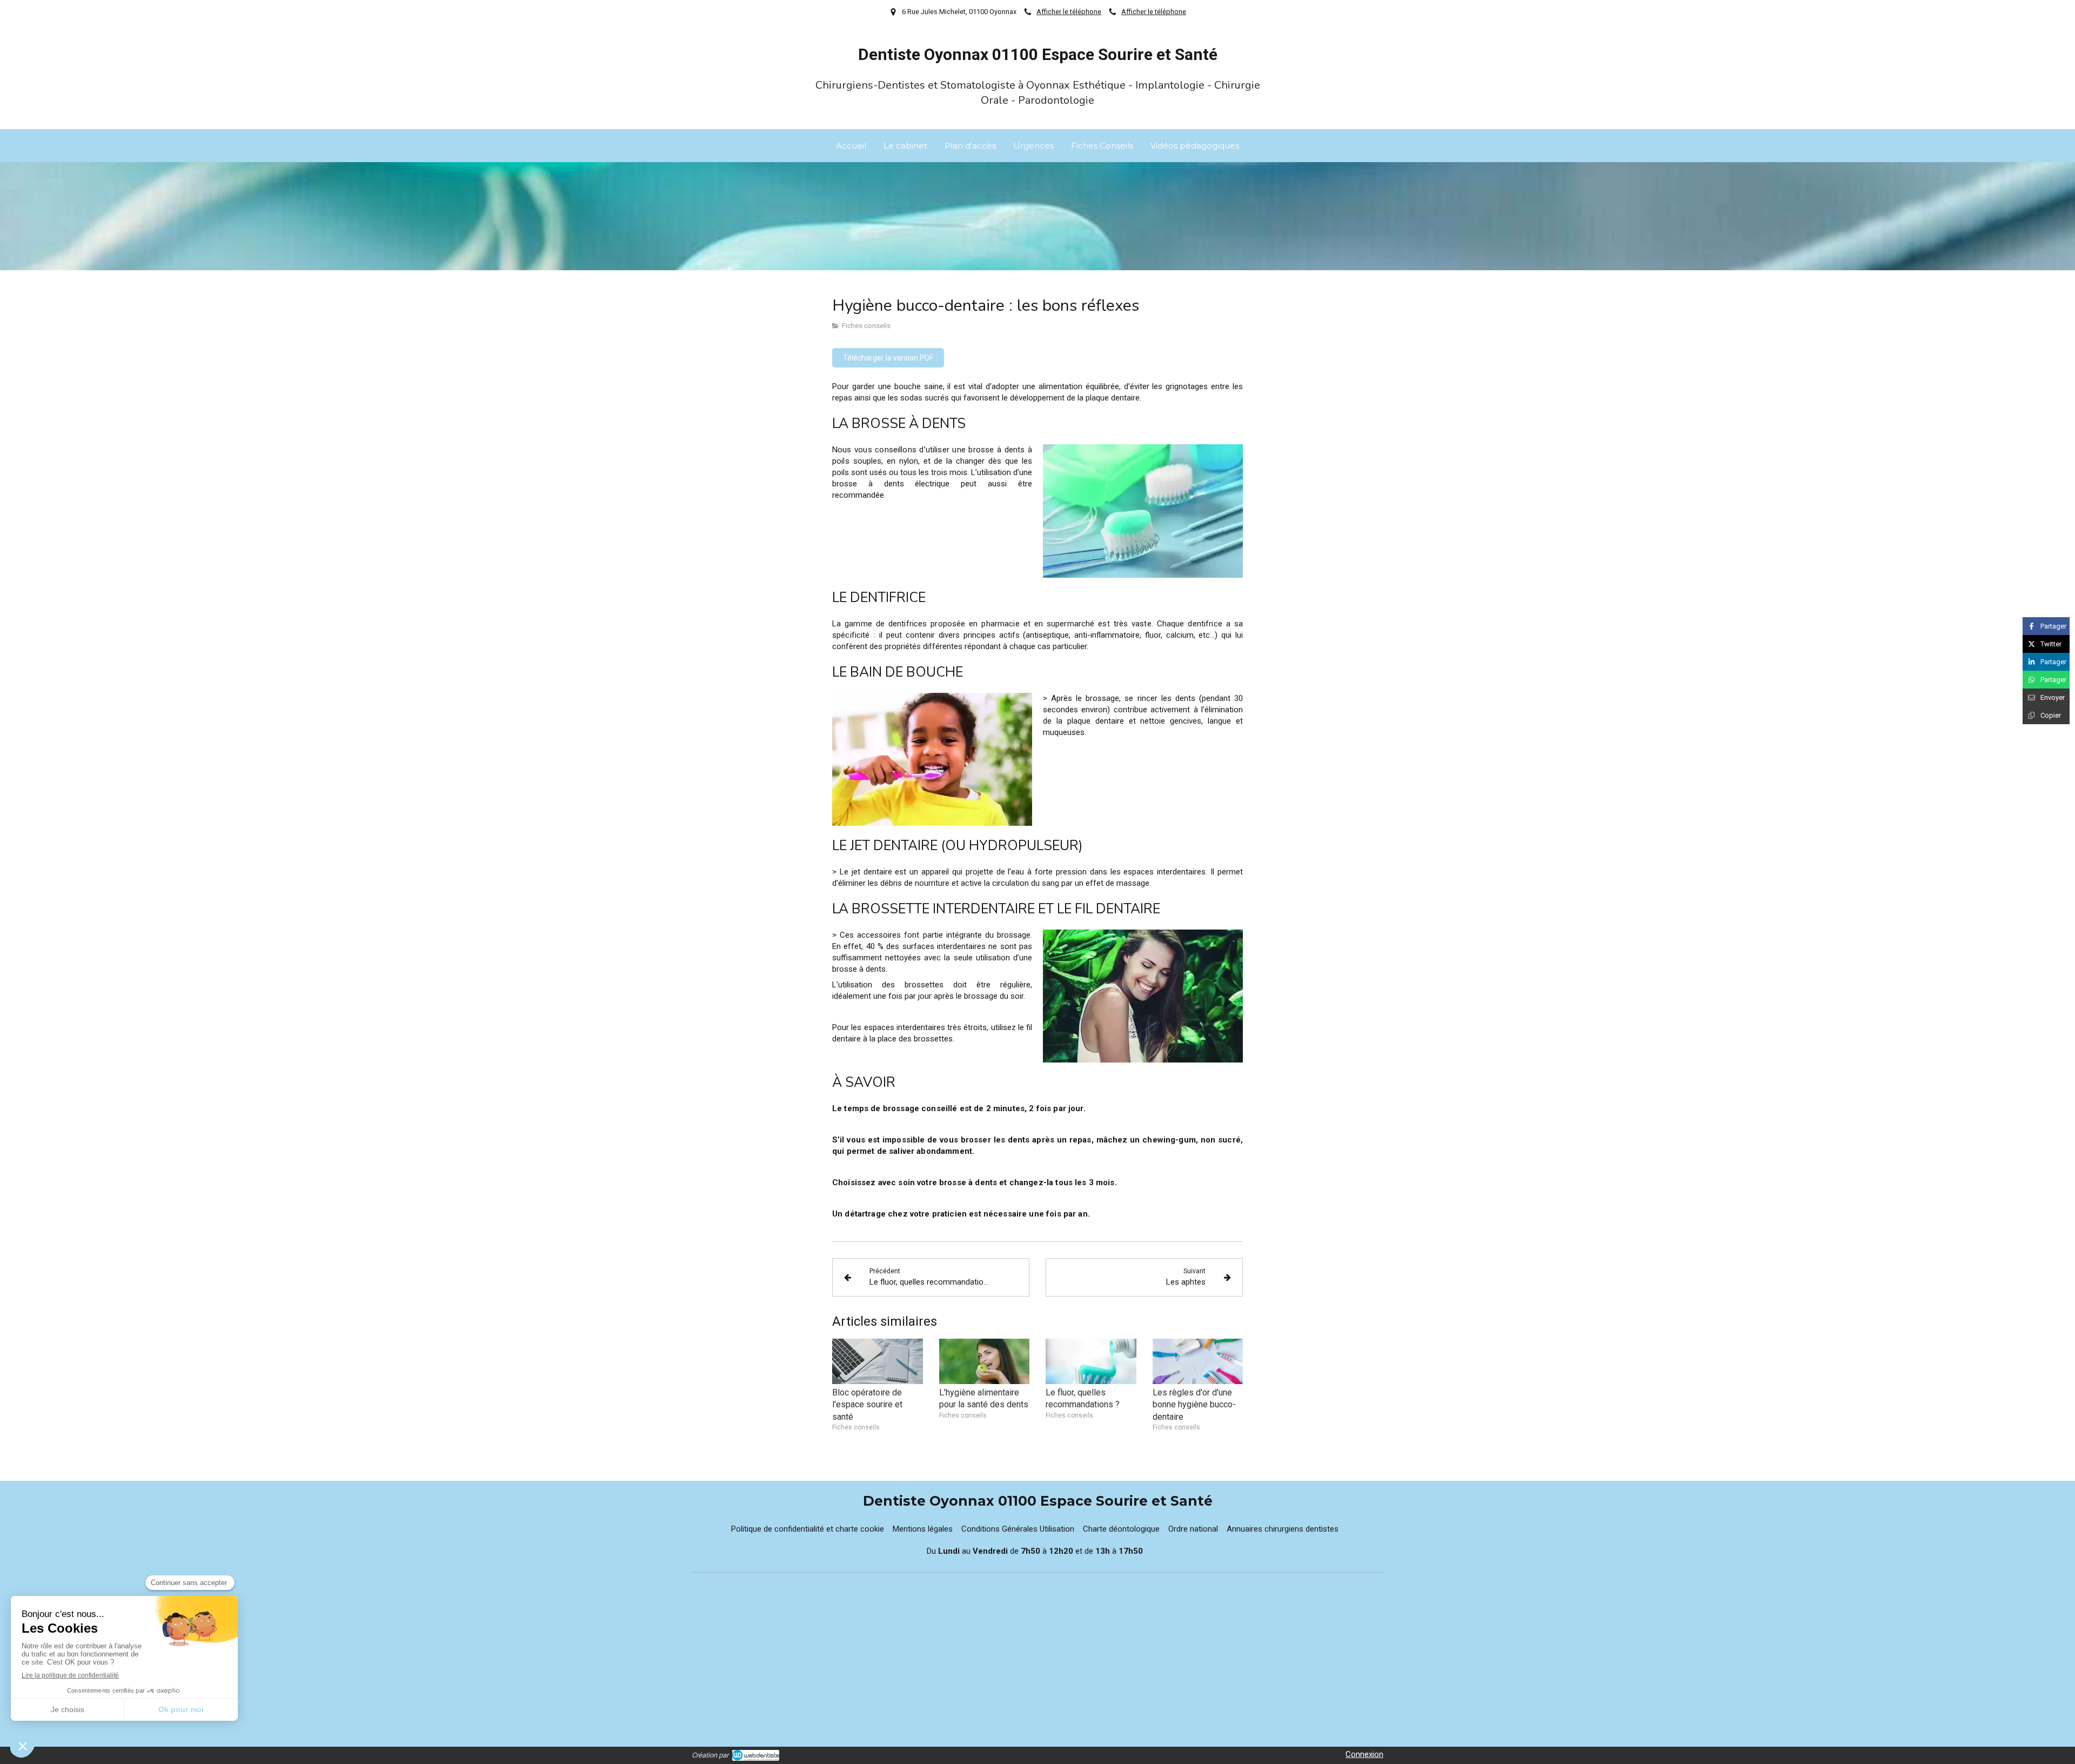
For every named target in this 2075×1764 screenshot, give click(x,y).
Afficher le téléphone (1069, 12)
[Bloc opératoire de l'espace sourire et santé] (878, 1361)
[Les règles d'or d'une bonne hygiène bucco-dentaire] (1198, 1361)
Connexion (1364, 1754)
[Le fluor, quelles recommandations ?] (1091, 1361)
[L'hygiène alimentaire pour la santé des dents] (985, 1361)
